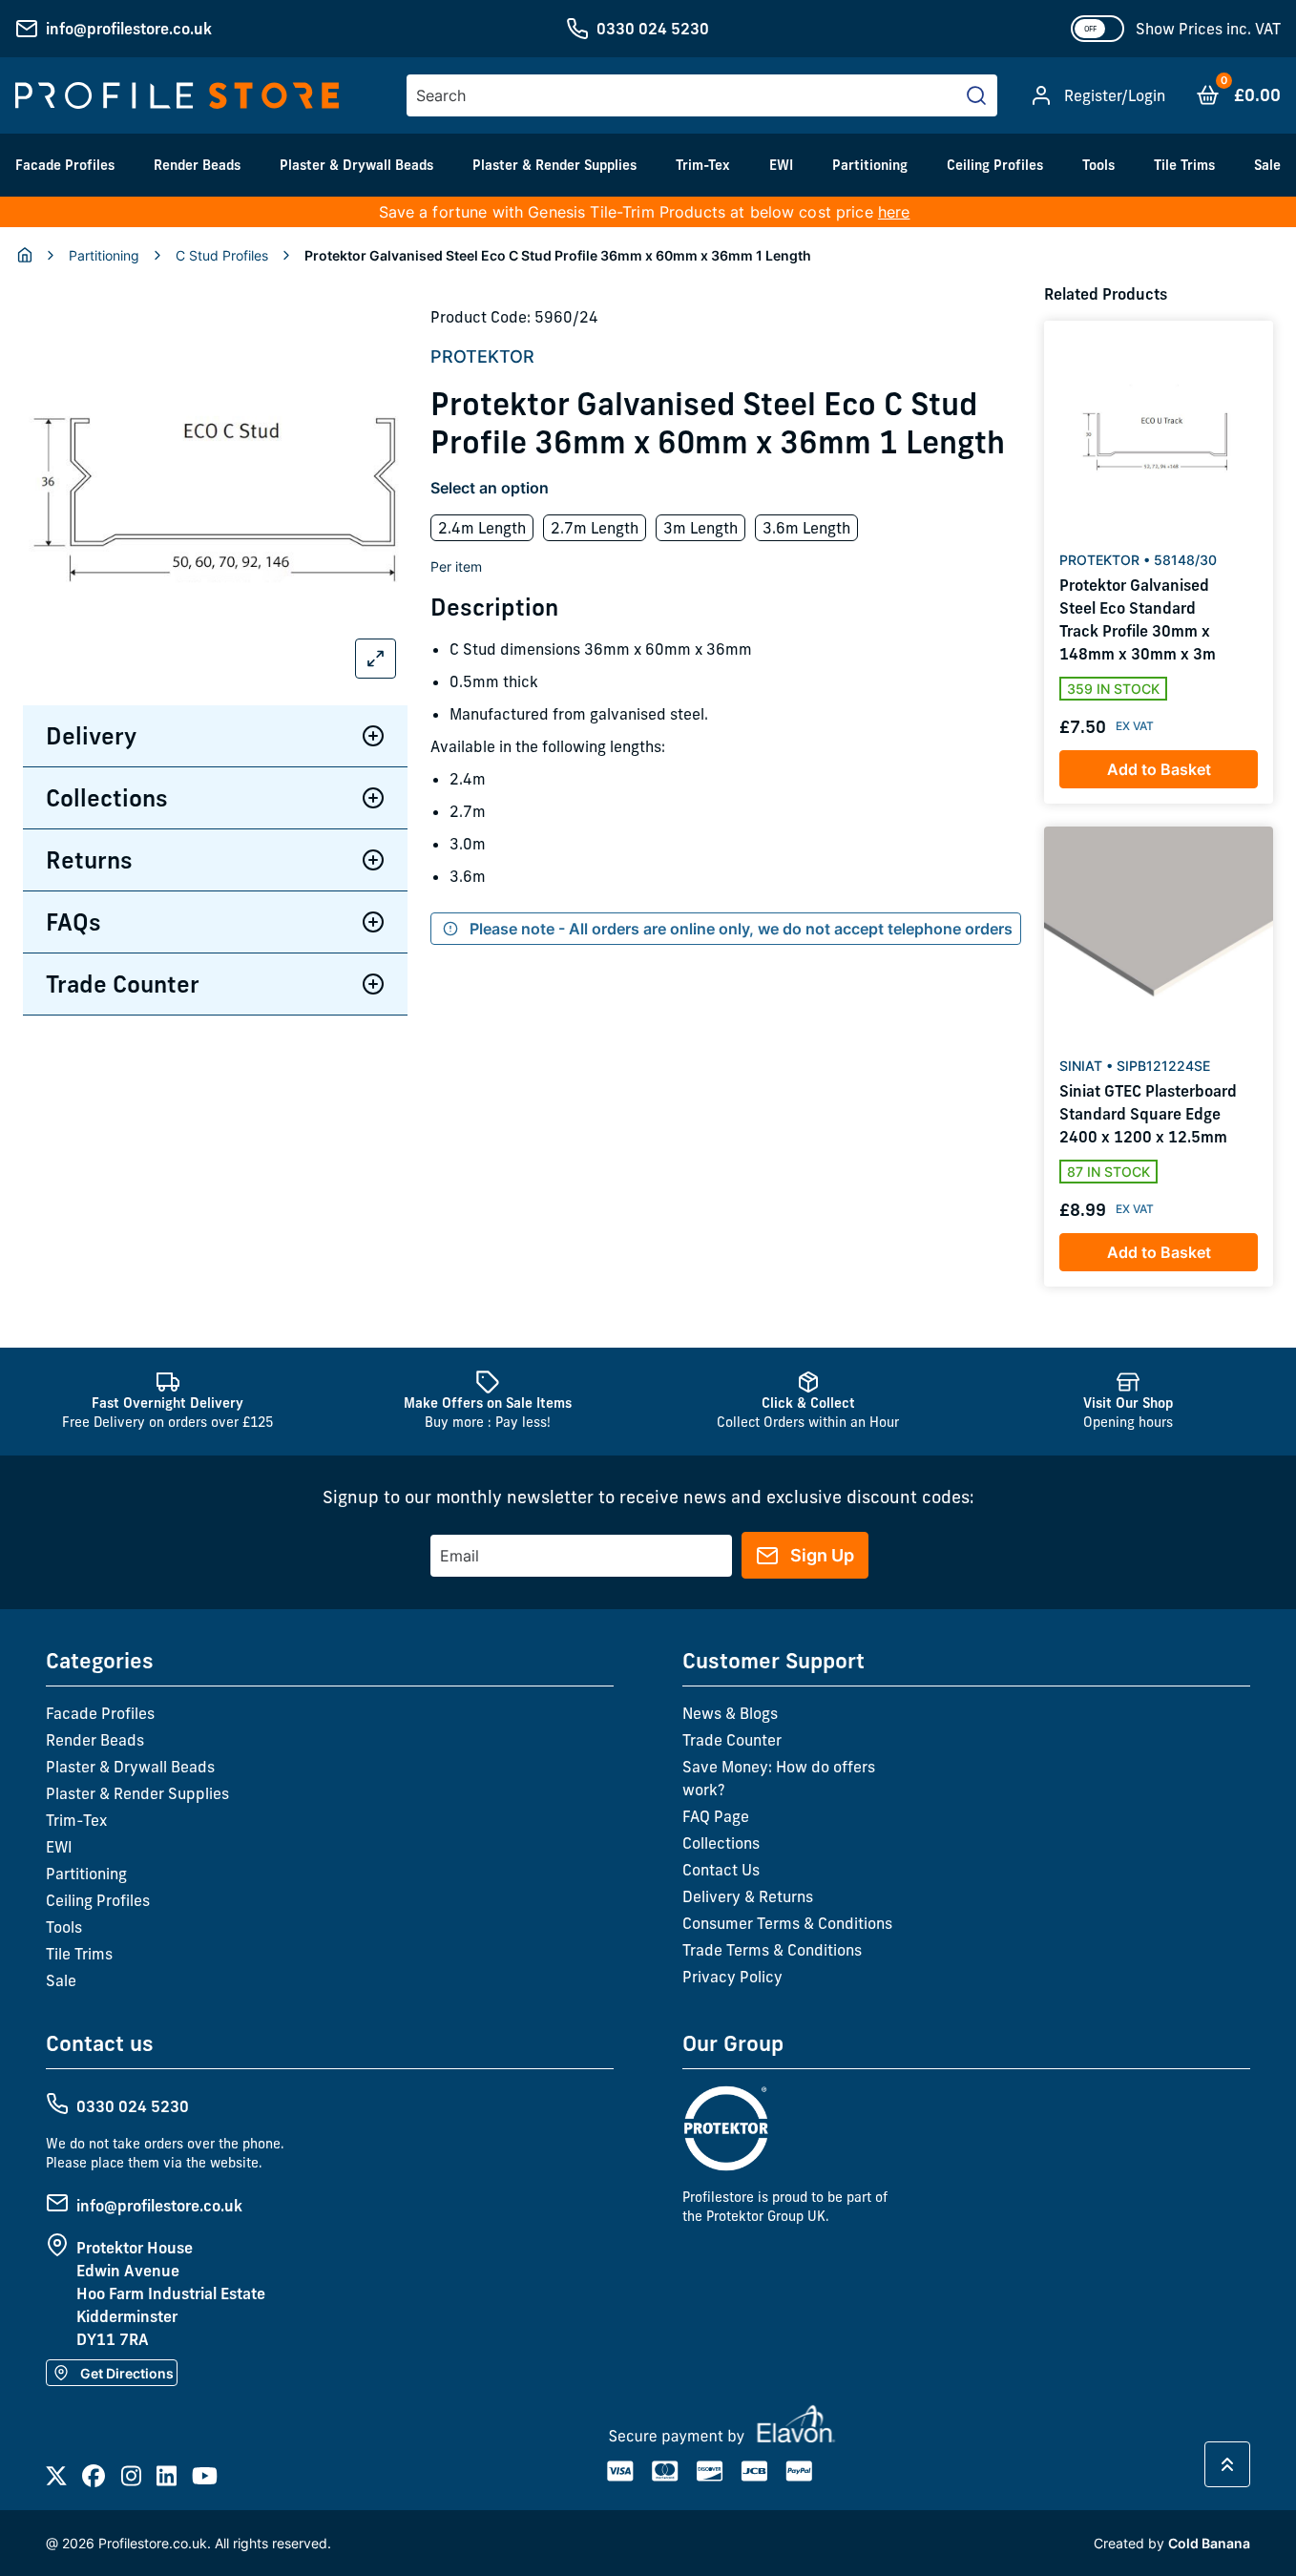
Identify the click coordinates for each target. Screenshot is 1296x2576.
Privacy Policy (732, 1977)
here (894, 212)
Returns (89, 860)
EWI (781, 165)
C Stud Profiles (222, 255)
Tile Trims (1184, 165)
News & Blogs (730, 1713)
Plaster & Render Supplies (554, 165)
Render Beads (197, 165)
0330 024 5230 (653, 29)
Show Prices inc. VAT (1208, 29)
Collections (107, 798)
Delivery (91, 736)
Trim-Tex (703, 165)
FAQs (73, 922)
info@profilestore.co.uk (129, 29)
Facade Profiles (65, 165)
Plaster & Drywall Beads (356, 165)
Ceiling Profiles (995, 165)
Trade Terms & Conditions (772, 1950)
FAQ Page (716, 1816)
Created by (1172, 2543)
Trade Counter (123, 984)
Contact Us (721, 1870)
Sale (1267, 165)
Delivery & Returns (748, 1896)
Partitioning (870, 165)
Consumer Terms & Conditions (787, 1923)
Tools (1098, 165)
